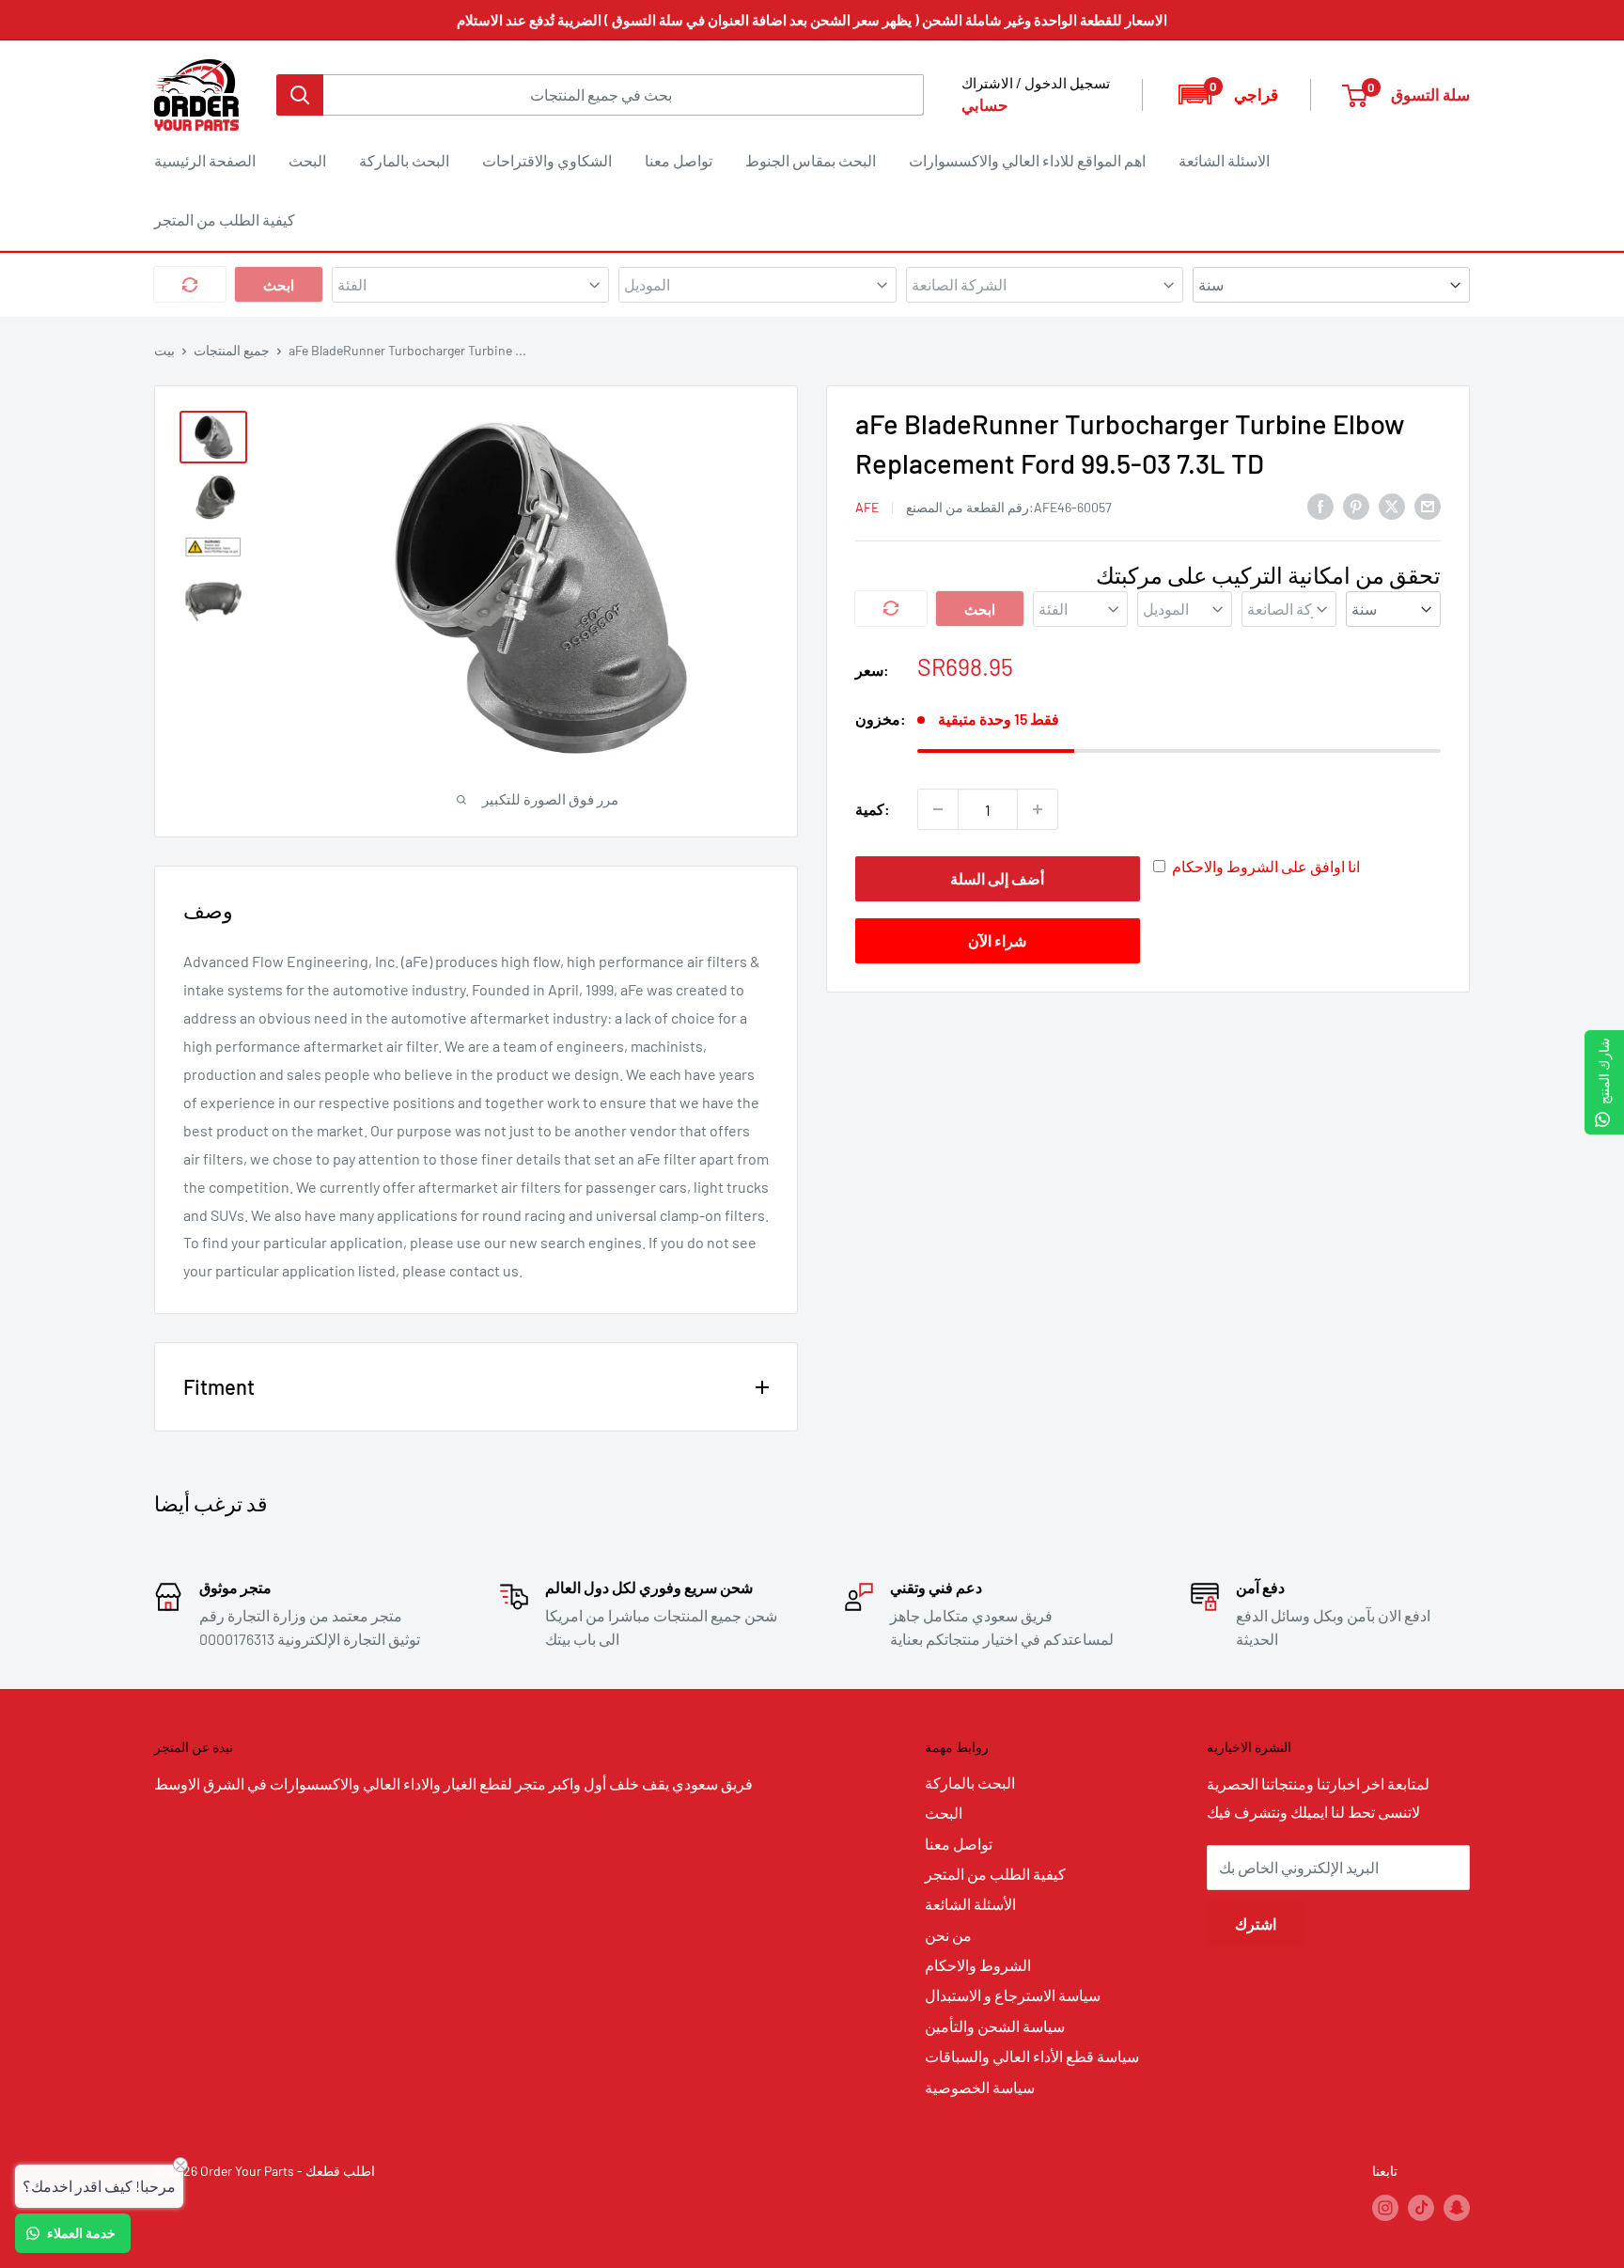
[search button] (300, 95)
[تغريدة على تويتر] (1392, 505)
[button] (1227, 94)
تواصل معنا (679, 160)
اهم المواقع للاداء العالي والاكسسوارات (1027, 160)
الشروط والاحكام (978, 1965)
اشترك (1256, 1924)
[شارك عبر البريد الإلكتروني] (1428, 505)
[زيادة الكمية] (1038, 809)
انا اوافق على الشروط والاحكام (1266, 866)
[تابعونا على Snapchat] (1457, 2207)
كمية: (873, 809)
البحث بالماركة (404, 160)
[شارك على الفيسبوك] (1320, 505)
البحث (307, 160)
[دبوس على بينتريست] (1356, 505)
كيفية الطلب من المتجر (225, 219)
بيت (164, 350)
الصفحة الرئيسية (205, 160)
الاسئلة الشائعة (1224, 160)
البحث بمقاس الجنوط (811, 160)
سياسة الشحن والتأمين (995, 2026)
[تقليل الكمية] (938, 809)
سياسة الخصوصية (980, 2087)
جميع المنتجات (232, 350)
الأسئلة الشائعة (970, 1904)
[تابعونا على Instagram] (1385, 2207)
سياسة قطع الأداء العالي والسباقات (1032, 2056)
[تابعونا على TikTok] (1421, 2207)
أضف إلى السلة (997, 878)
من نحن (948, 1935)
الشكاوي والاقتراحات (547, 160)
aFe (867, 506)
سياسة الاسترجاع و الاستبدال (1013, 1995)
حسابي (985, 104)
